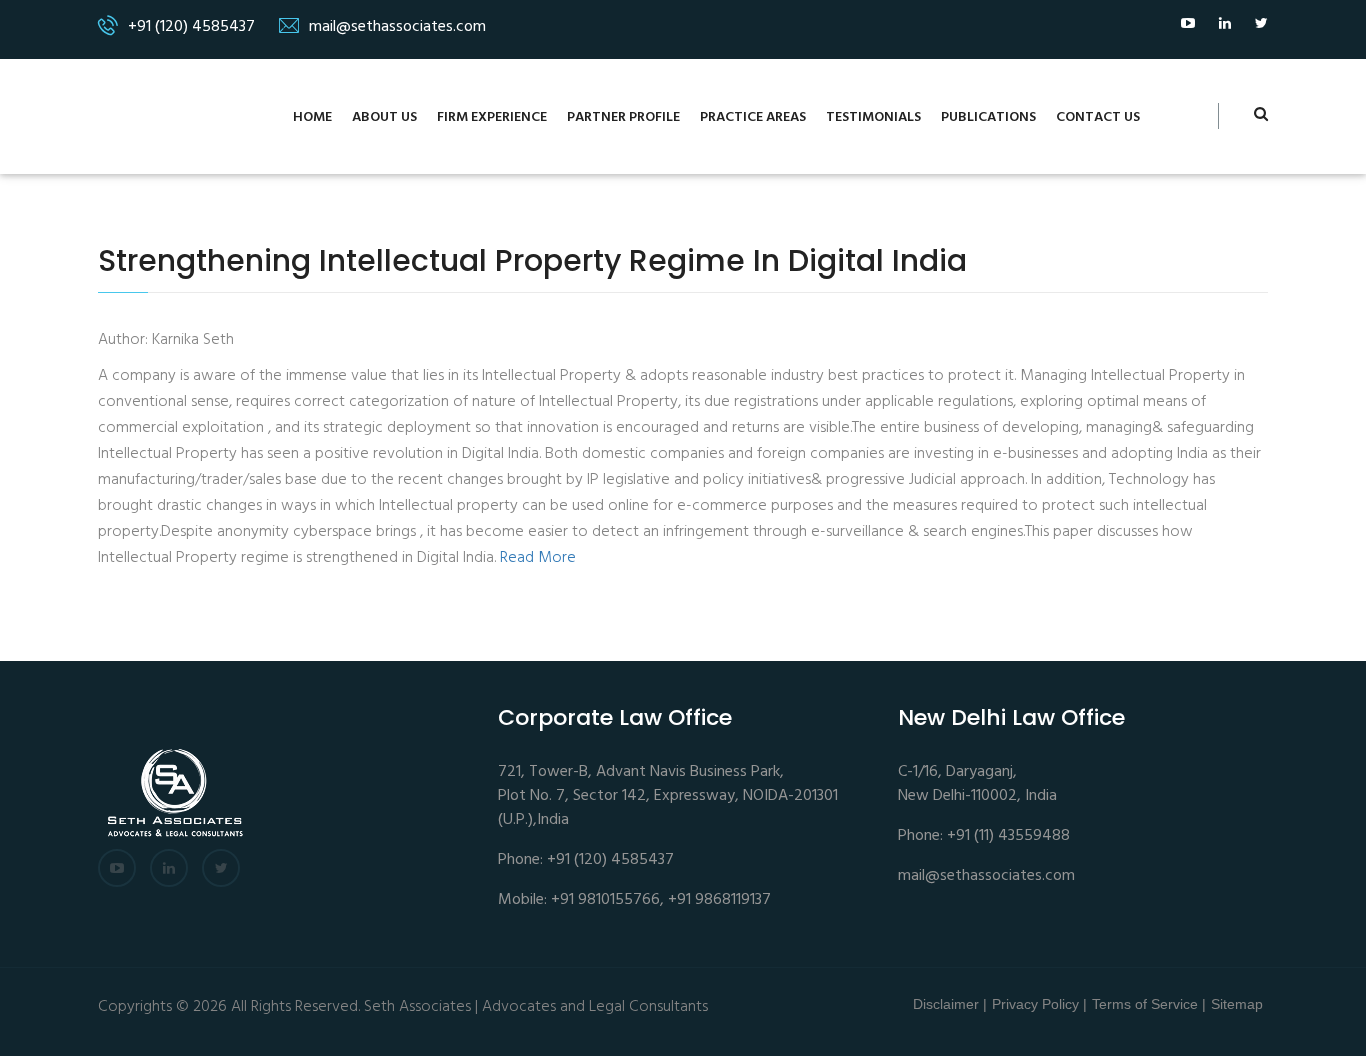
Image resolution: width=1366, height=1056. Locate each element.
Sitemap (1237, 1004)
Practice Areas (753, 117)
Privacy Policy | (1039, 1004)
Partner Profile (623, 117)
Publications (988, 117)
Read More (538, 558)
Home (312, 117)
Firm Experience (492, 117)
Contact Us (1098, 117)
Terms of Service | (1149, 1004)
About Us (384, 117)
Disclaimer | (950, 1004)
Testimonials (873, 117)
